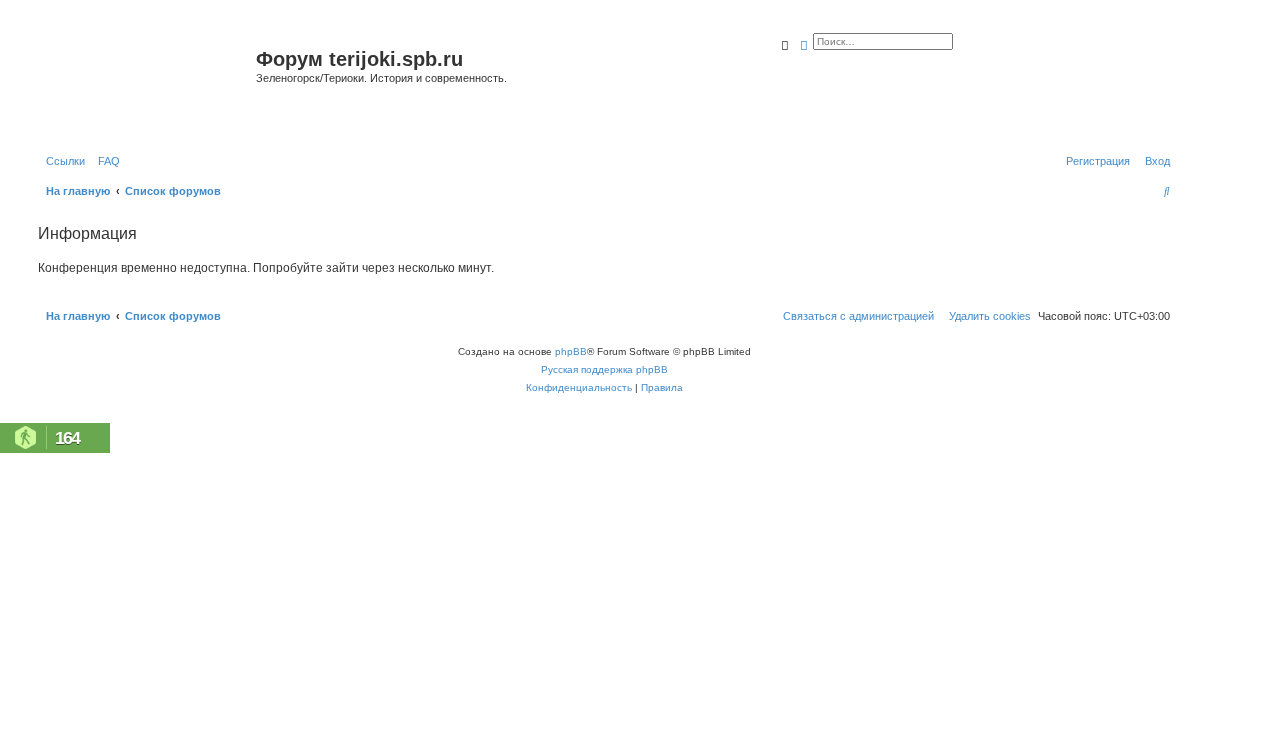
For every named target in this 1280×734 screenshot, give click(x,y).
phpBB (571, 351)
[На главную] (144, 83)
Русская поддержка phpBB (604, 369)
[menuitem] (105, 161)
